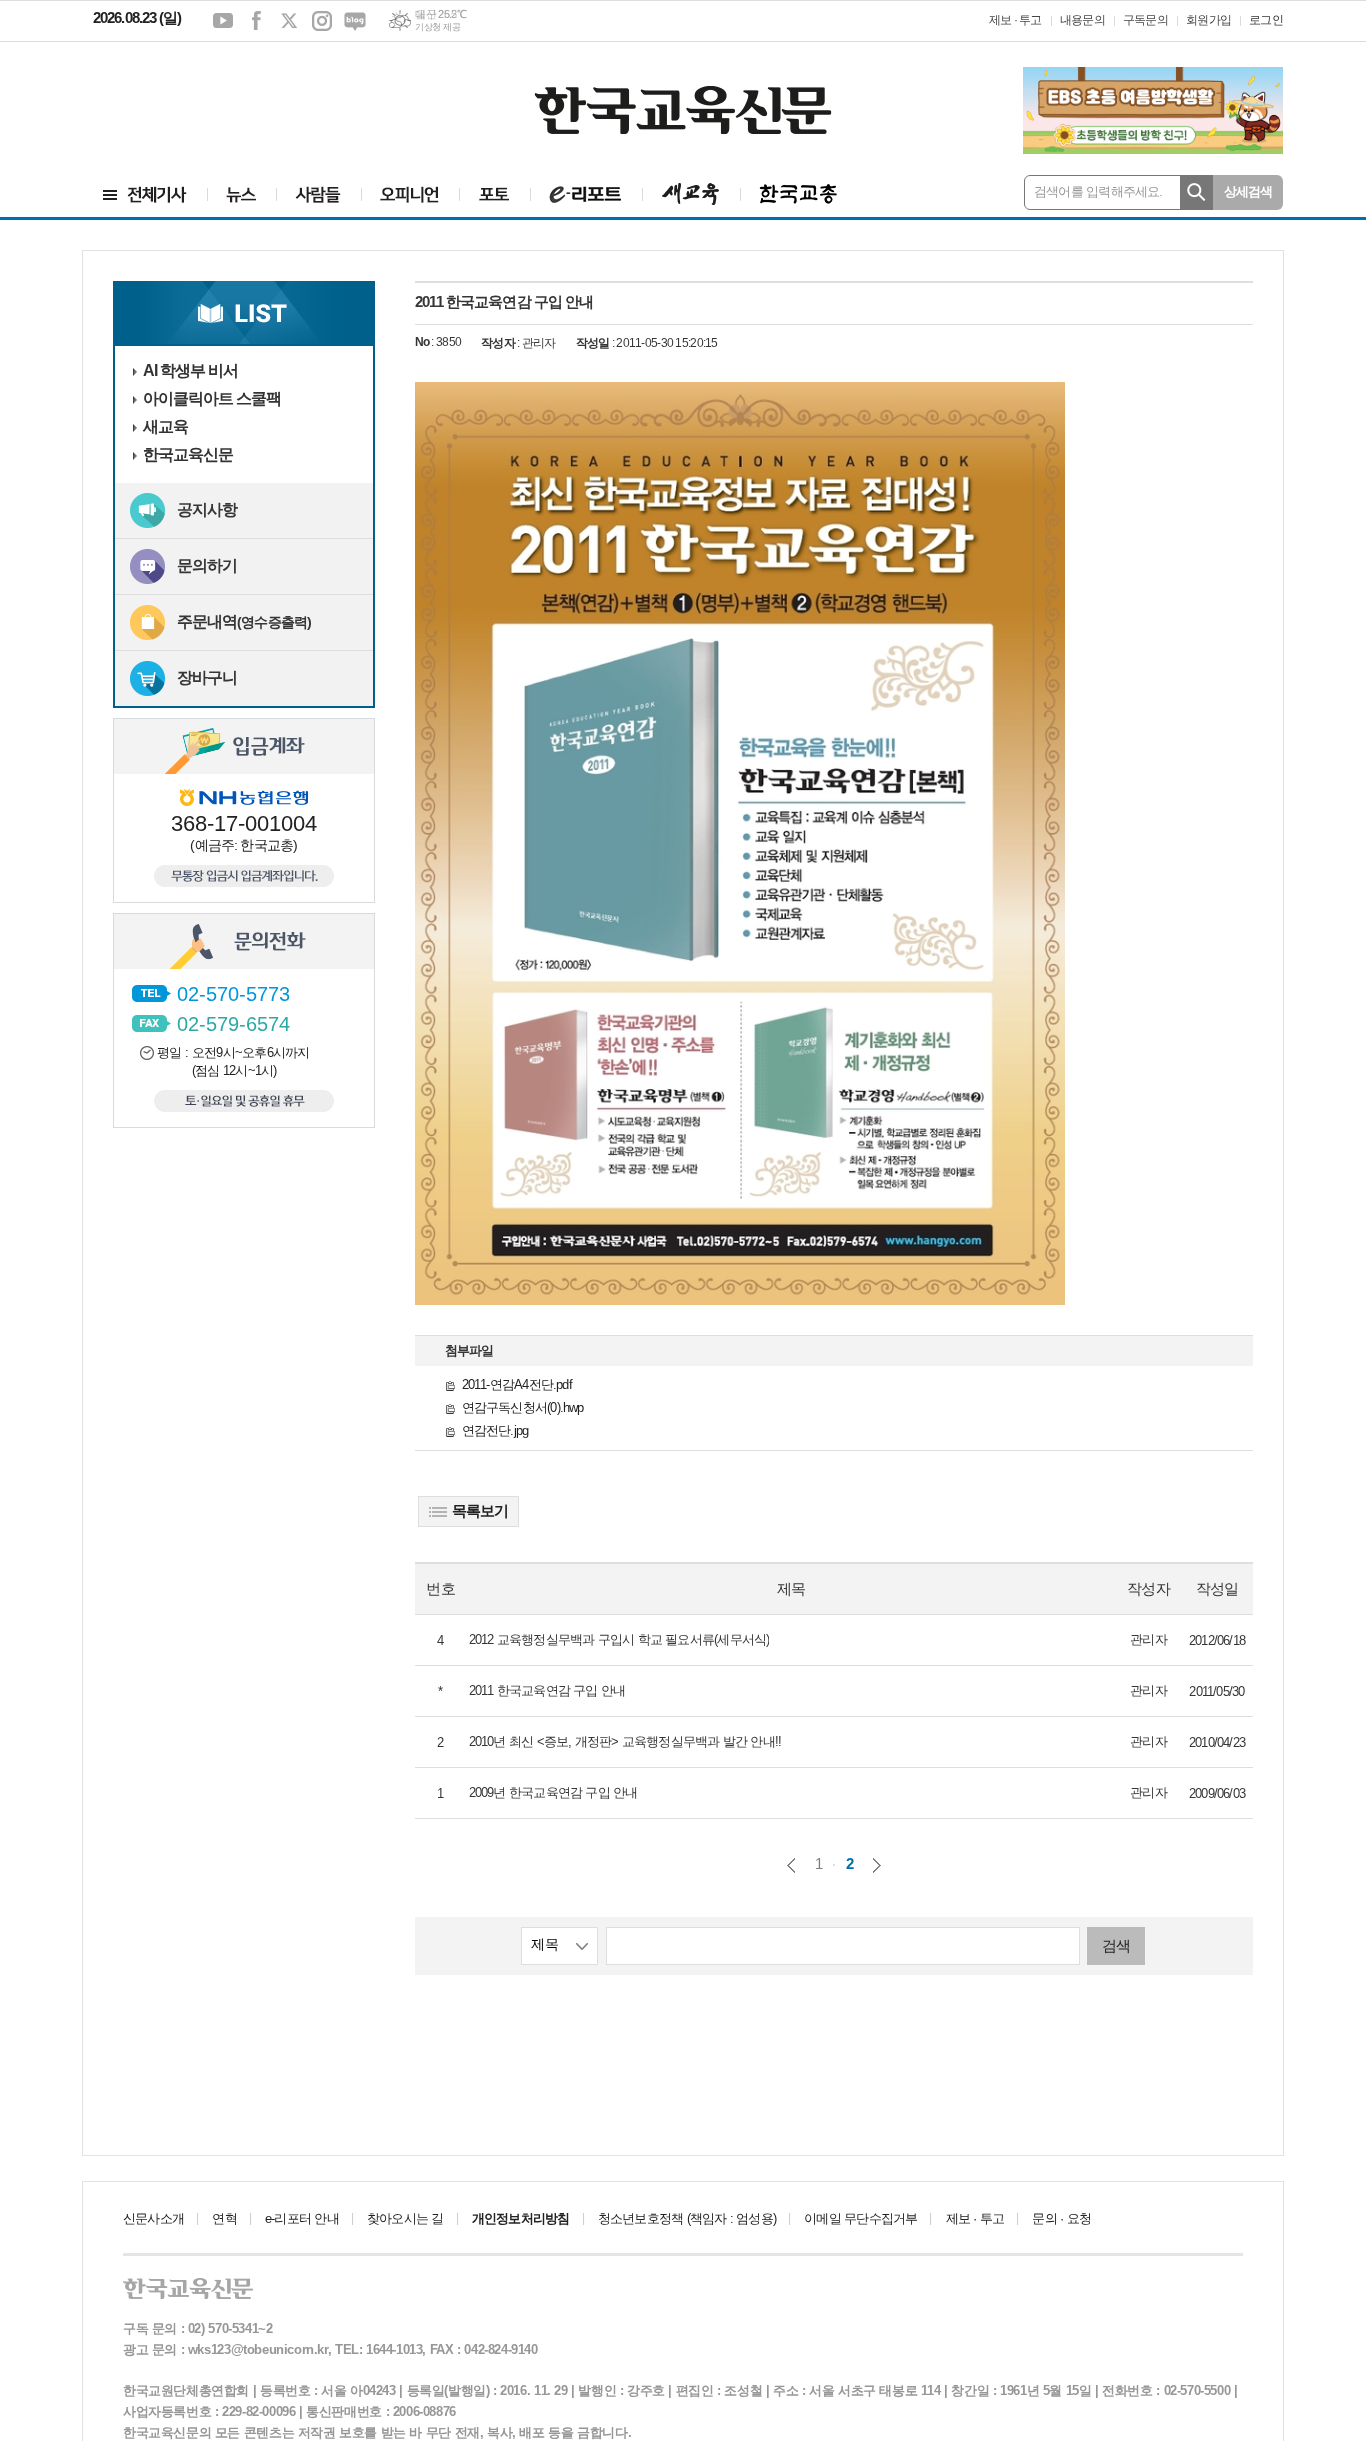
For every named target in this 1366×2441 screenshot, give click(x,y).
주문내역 (244, 621)
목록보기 (480, 1510)
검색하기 (1196, 192)
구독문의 (1145, 20)
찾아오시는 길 (405, 2218)
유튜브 (223, 21)
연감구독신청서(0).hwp (523, 1407)
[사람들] (318, 194)
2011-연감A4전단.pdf (517, 1384)
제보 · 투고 (1015, 20)
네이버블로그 (355, 21)
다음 (876, 1865)
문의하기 (207, 565)
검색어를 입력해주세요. (1098, 191)
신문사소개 (153, 2218)
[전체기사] (145, 194)
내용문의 (1082, 20)
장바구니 (207, 677)
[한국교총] (798, 194)
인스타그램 (322, 21)
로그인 (1266, 20)
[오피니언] (410, 194)
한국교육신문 (188, 454)
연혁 (224, 2218)
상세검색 (1248, 191)
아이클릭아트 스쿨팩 (212, 398)
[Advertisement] (213, 97)
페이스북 (256, 21)
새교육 (165, 426)
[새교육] (691, 194)
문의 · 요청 (1061, 2218)
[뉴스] (241, 194)
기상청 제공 (437, 27)
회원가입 (1208, 20)
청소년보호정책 (687, 2218)
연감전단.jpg (495, 1430)
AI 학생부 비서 (190, 370)
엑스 (289, 21)
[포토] (494, 194)
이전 (791, 1865)
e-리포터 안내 (302, 2218)
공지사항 (207, 509)
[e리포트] (586, 194)
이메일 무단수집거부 (860, 2218)
